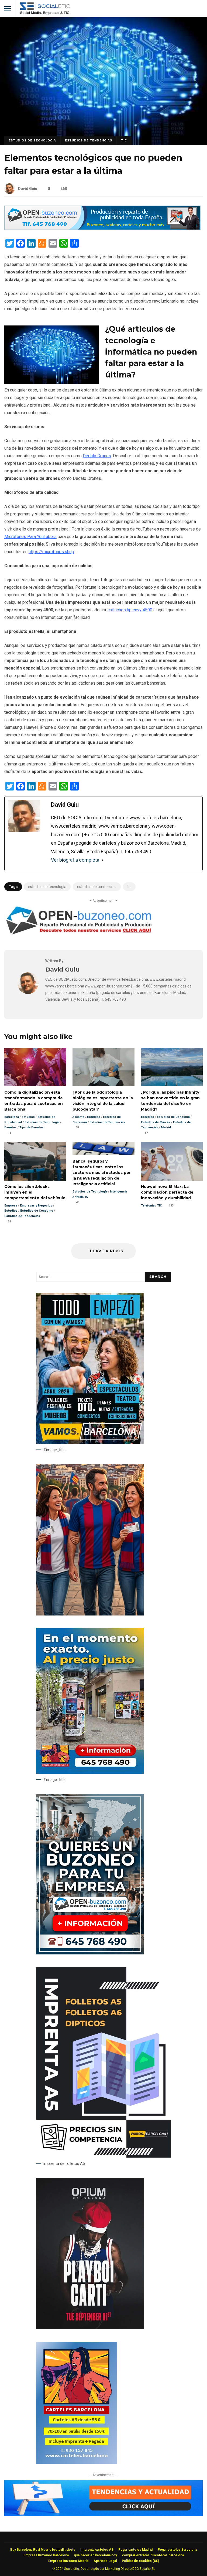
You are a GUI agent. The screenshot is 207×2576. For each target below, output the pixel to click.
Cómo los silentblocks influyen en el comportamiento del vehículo (35, 1161)
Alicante (78, 1117)
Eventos (11, 1127)
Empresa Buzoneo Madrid (68, 2561)
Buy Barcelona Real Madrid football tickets (43, 2550)
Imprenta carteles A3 (97, 2550)
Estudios (28, 1117)
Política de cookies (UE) (140, 2561)
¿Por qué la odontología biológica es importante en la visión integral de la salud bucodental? (103, 1067)
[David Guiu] (28, 992)
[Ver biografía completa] (102, 860)
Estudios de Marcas (156, 1122)
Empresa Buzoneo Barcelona (46, 2555)
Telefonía (148, 1206)
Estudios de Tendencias (89, 141)
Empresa (11, 1206)
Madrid (166, 1127)
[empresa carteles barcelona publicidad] (77, 2462)
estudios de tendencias (97, 887)
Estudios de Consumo (173, 1117)
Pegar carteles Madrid (135, 2550)
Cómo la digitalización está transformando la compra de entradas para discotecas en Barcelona (35, 1067)
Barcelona (12, 1117)
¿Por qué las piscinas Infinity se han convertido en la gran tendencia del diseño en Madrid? (172, 1067)
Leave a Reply (106, 1251)
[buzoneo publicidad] (102, 228)
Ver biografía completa (75, 860)
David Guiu (28, 189)
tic (129, 887)
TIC (124, 141)
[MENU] (8, 9)
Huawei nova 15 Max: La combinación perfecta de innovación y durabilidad (172, 1161)
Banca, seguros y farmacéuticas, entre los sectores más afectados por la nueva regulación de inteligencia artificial (103, 1149)
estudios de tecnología (47, 887)
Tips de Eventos (32, 1127)
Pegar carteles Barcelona (177, 2550)
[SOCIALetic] (45, 10)
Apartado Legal (105, 2561)
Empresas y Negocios (36, 1206)
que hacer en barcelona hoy (95, 2555)
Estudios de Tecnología (32, 141)
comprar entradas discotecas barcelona (153, 2555)
